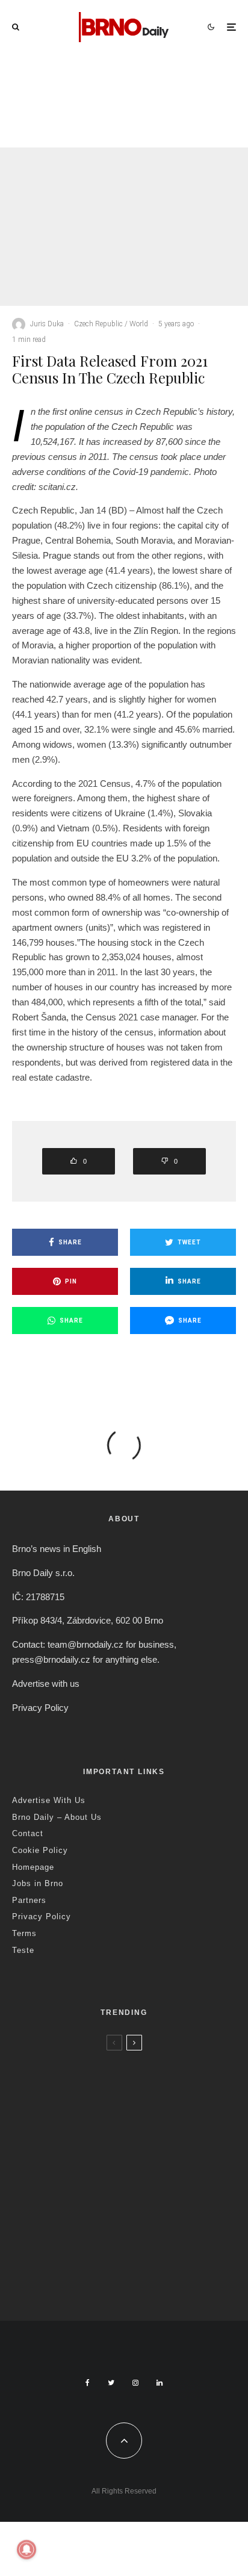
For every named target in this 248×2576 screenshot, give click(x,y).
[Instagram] (135, 2383)
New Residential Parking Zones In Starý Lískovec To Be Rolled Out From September (144, 2089)
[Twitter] (111, 2383)
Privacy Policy (40, 1708)
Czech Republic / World (118, 90)
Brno (71, 2062)
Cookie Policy (40, 1850)
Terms (24, 1933)
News (93, 2062)
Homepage (33, 1867)
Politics (173, 90)
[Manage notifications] (26, 2550)
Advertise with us (46, 1684)
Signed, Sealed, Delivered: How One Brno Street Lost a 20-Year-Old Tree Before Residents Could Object (148, 2280)
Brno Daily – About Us (57, 1817)
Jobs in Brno (38, 1883)
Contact (28, 1833)
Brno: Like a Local (90, 2253)
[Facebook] (88, 2383)
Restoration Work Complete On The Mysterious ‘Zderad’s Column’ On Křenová (137, 2156)
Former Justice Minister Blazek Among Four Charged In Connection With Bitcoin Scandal (147, 131)
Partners (29, 1900)
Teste (23, 1950)
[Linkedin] (160, 2383)
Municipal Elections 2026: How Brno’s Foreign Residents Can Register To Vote (144, 2218)
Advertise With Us (49, 1800)
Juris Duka (47, 324)
